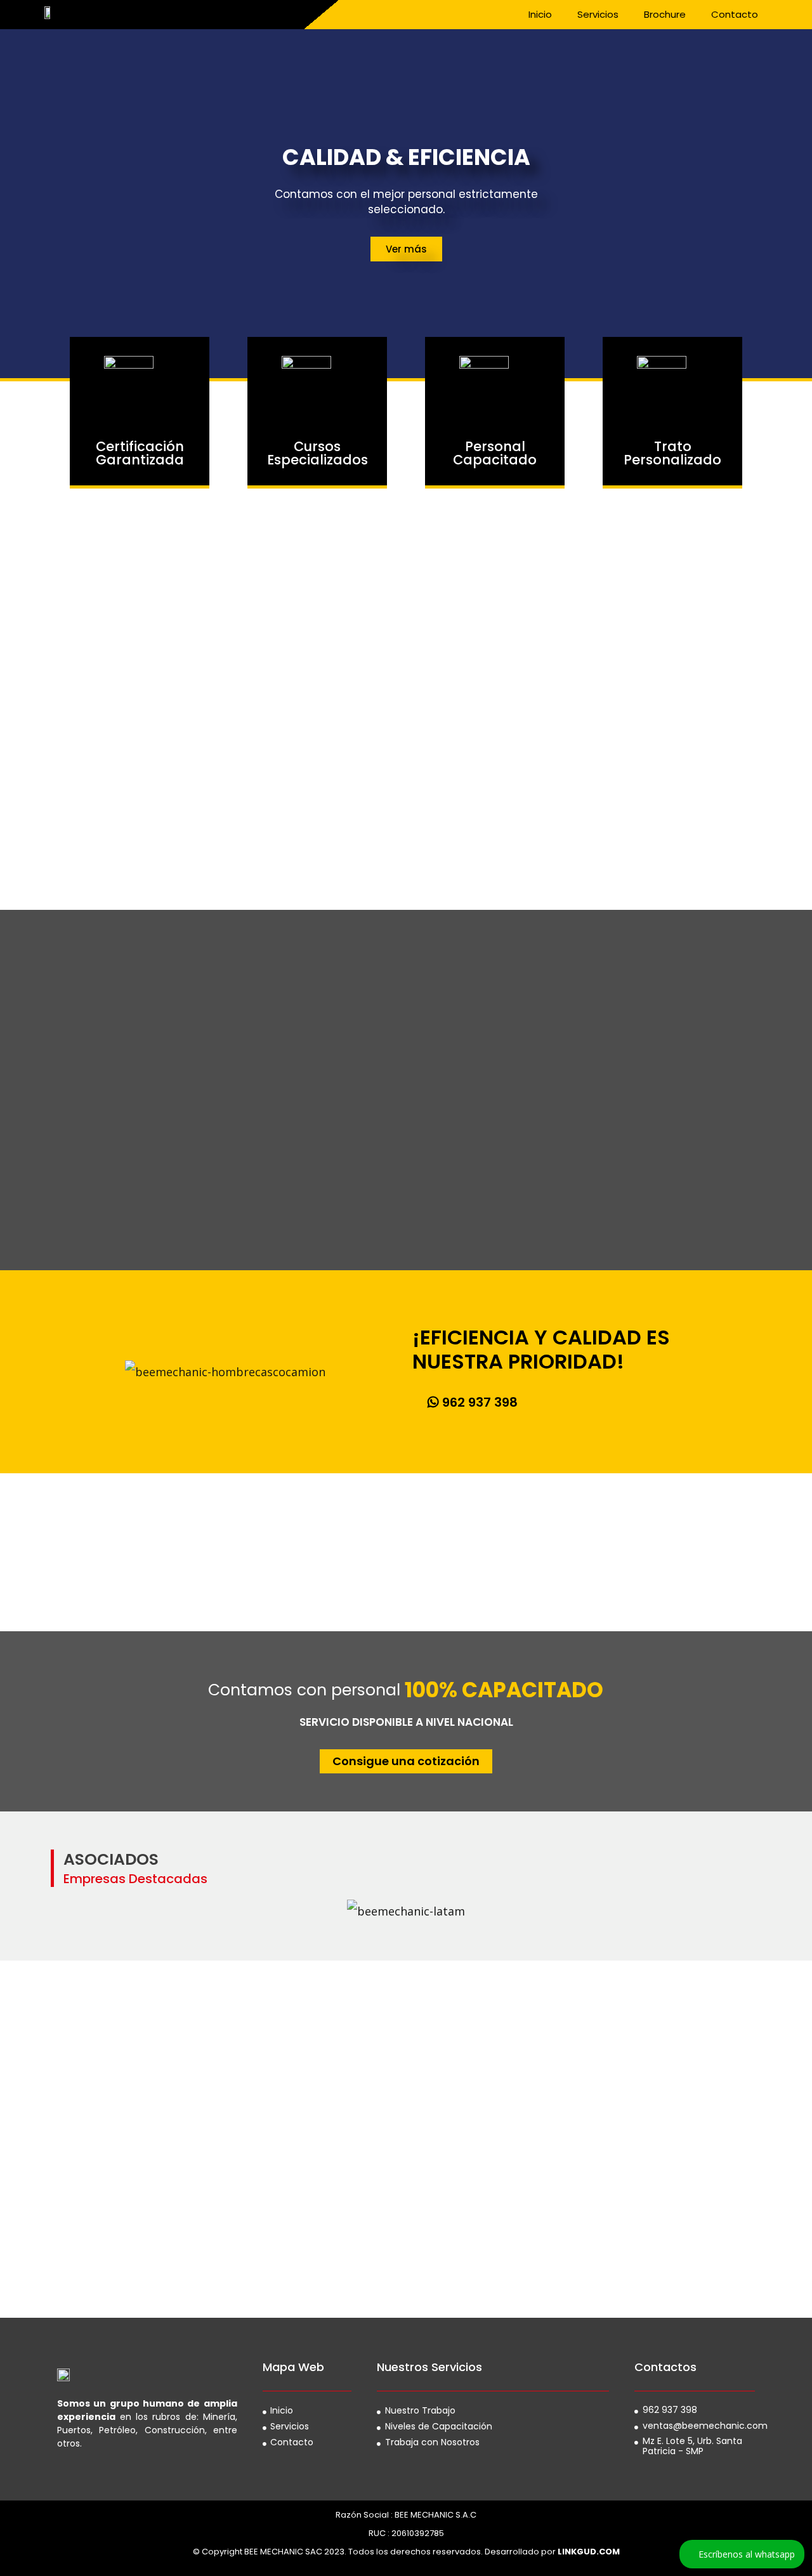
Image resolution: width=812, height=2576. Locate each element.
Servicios (598, 14)
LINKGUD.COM (589, 2552)
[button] (473, 1402)
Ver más (406, 249)
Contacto (735, 14)
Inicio (540, 14)
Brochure (665, 14)
